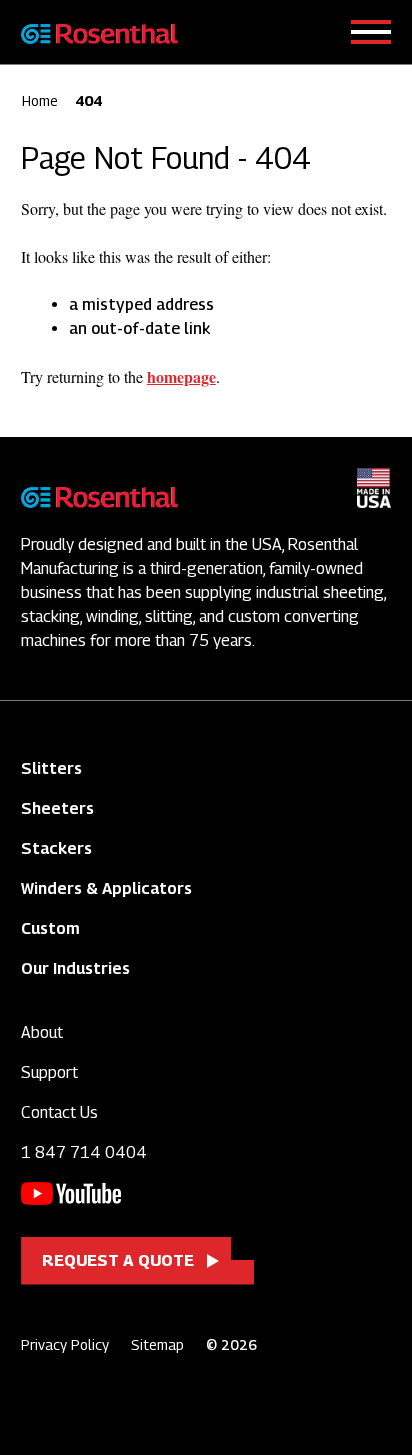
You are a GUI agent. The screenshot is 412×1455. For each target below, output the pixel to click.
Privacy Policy (65, 1344)
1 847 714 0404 (84, 1152)
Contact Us (59, 1112)
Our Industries (75, 968)
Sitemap (157, 1344)
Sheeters (57, 808)
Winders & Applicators (106, 888)
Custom (50, 928)
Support (49, 1072)
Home (40, 100)
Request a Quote (118, 1260)
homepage (181, 376)
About (42, 1032)
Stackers (56, 848)
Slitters (51, 768)
